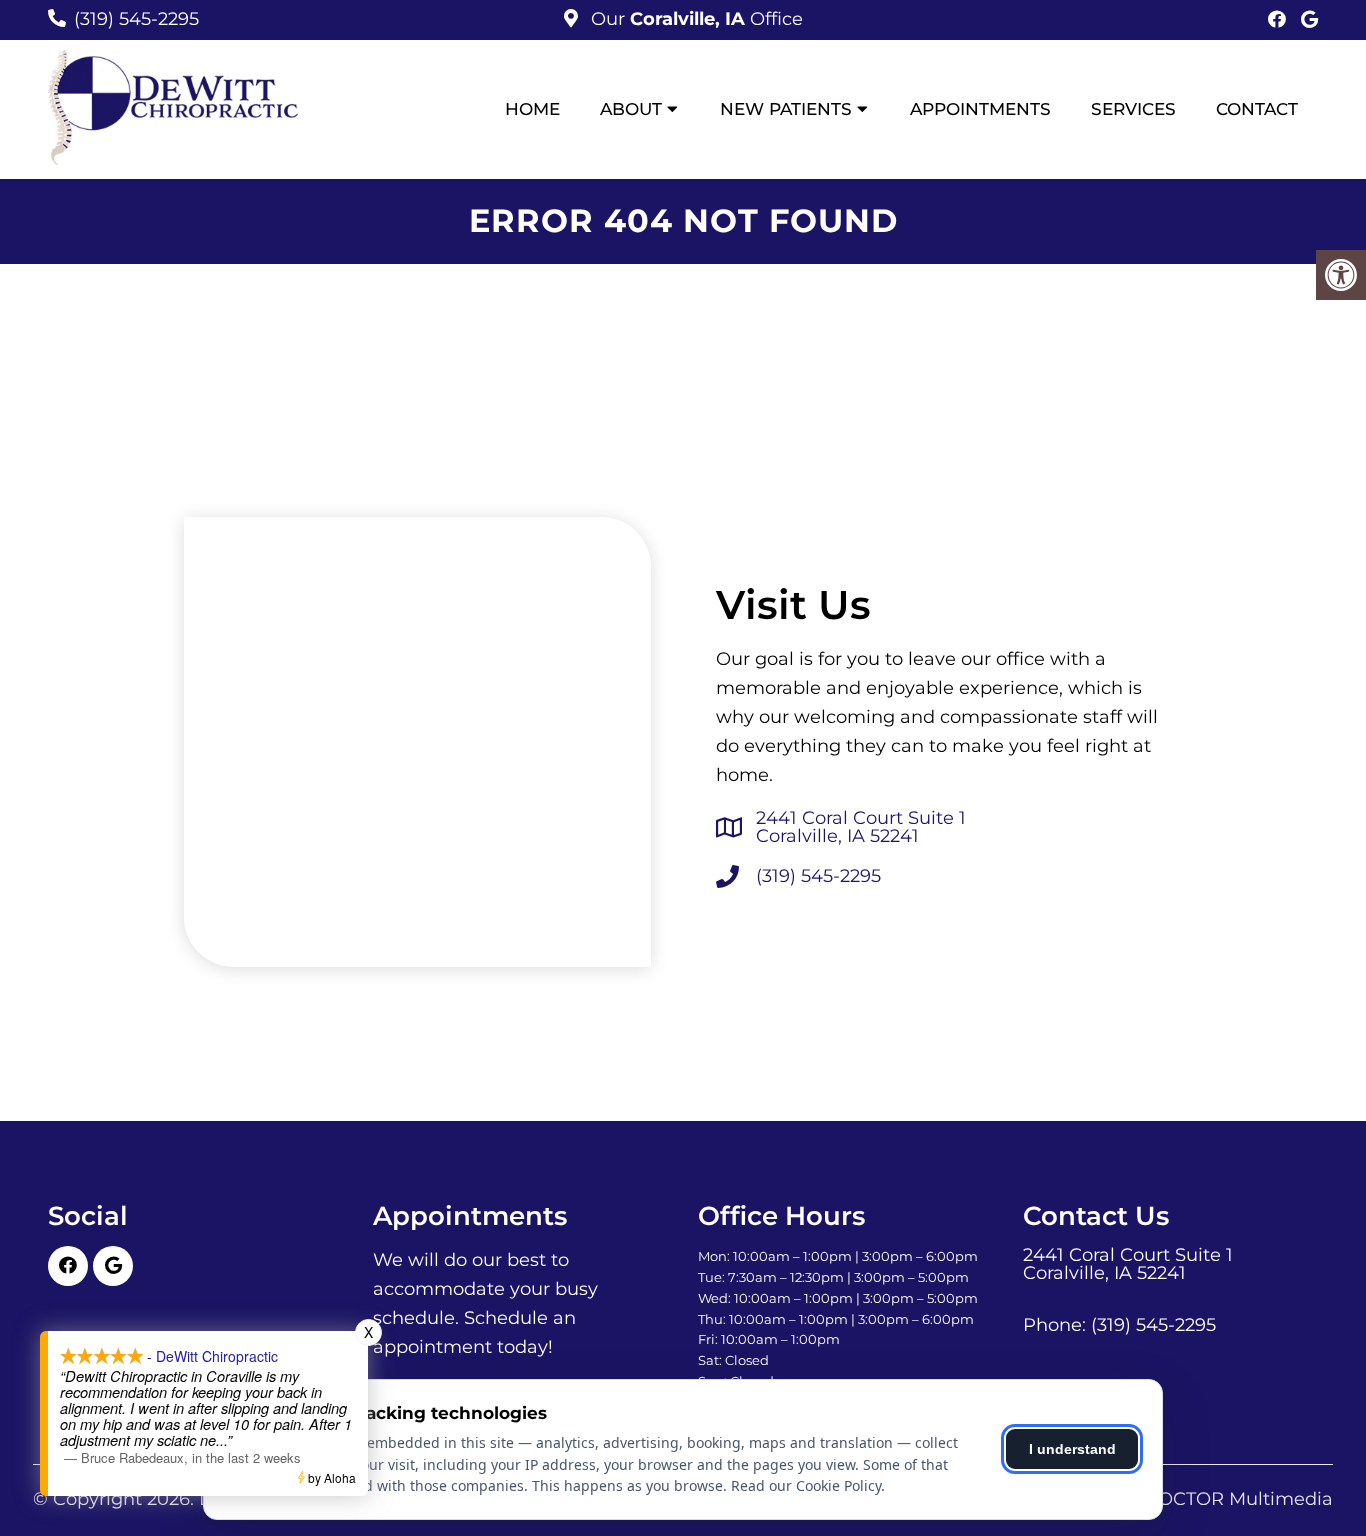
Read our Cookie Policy (806, 1485)
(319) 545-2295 (136, 19)
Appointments (980, 109)
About (631, 109)
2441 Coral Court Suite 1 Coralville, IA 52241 (861, 827)
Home (532, 109)
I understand (1072, 1449)
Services (1133, 109)
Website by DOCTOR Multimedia (1185, 1499)
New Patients (786, 109)
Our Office (694, 19)
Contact (1257, 109)
